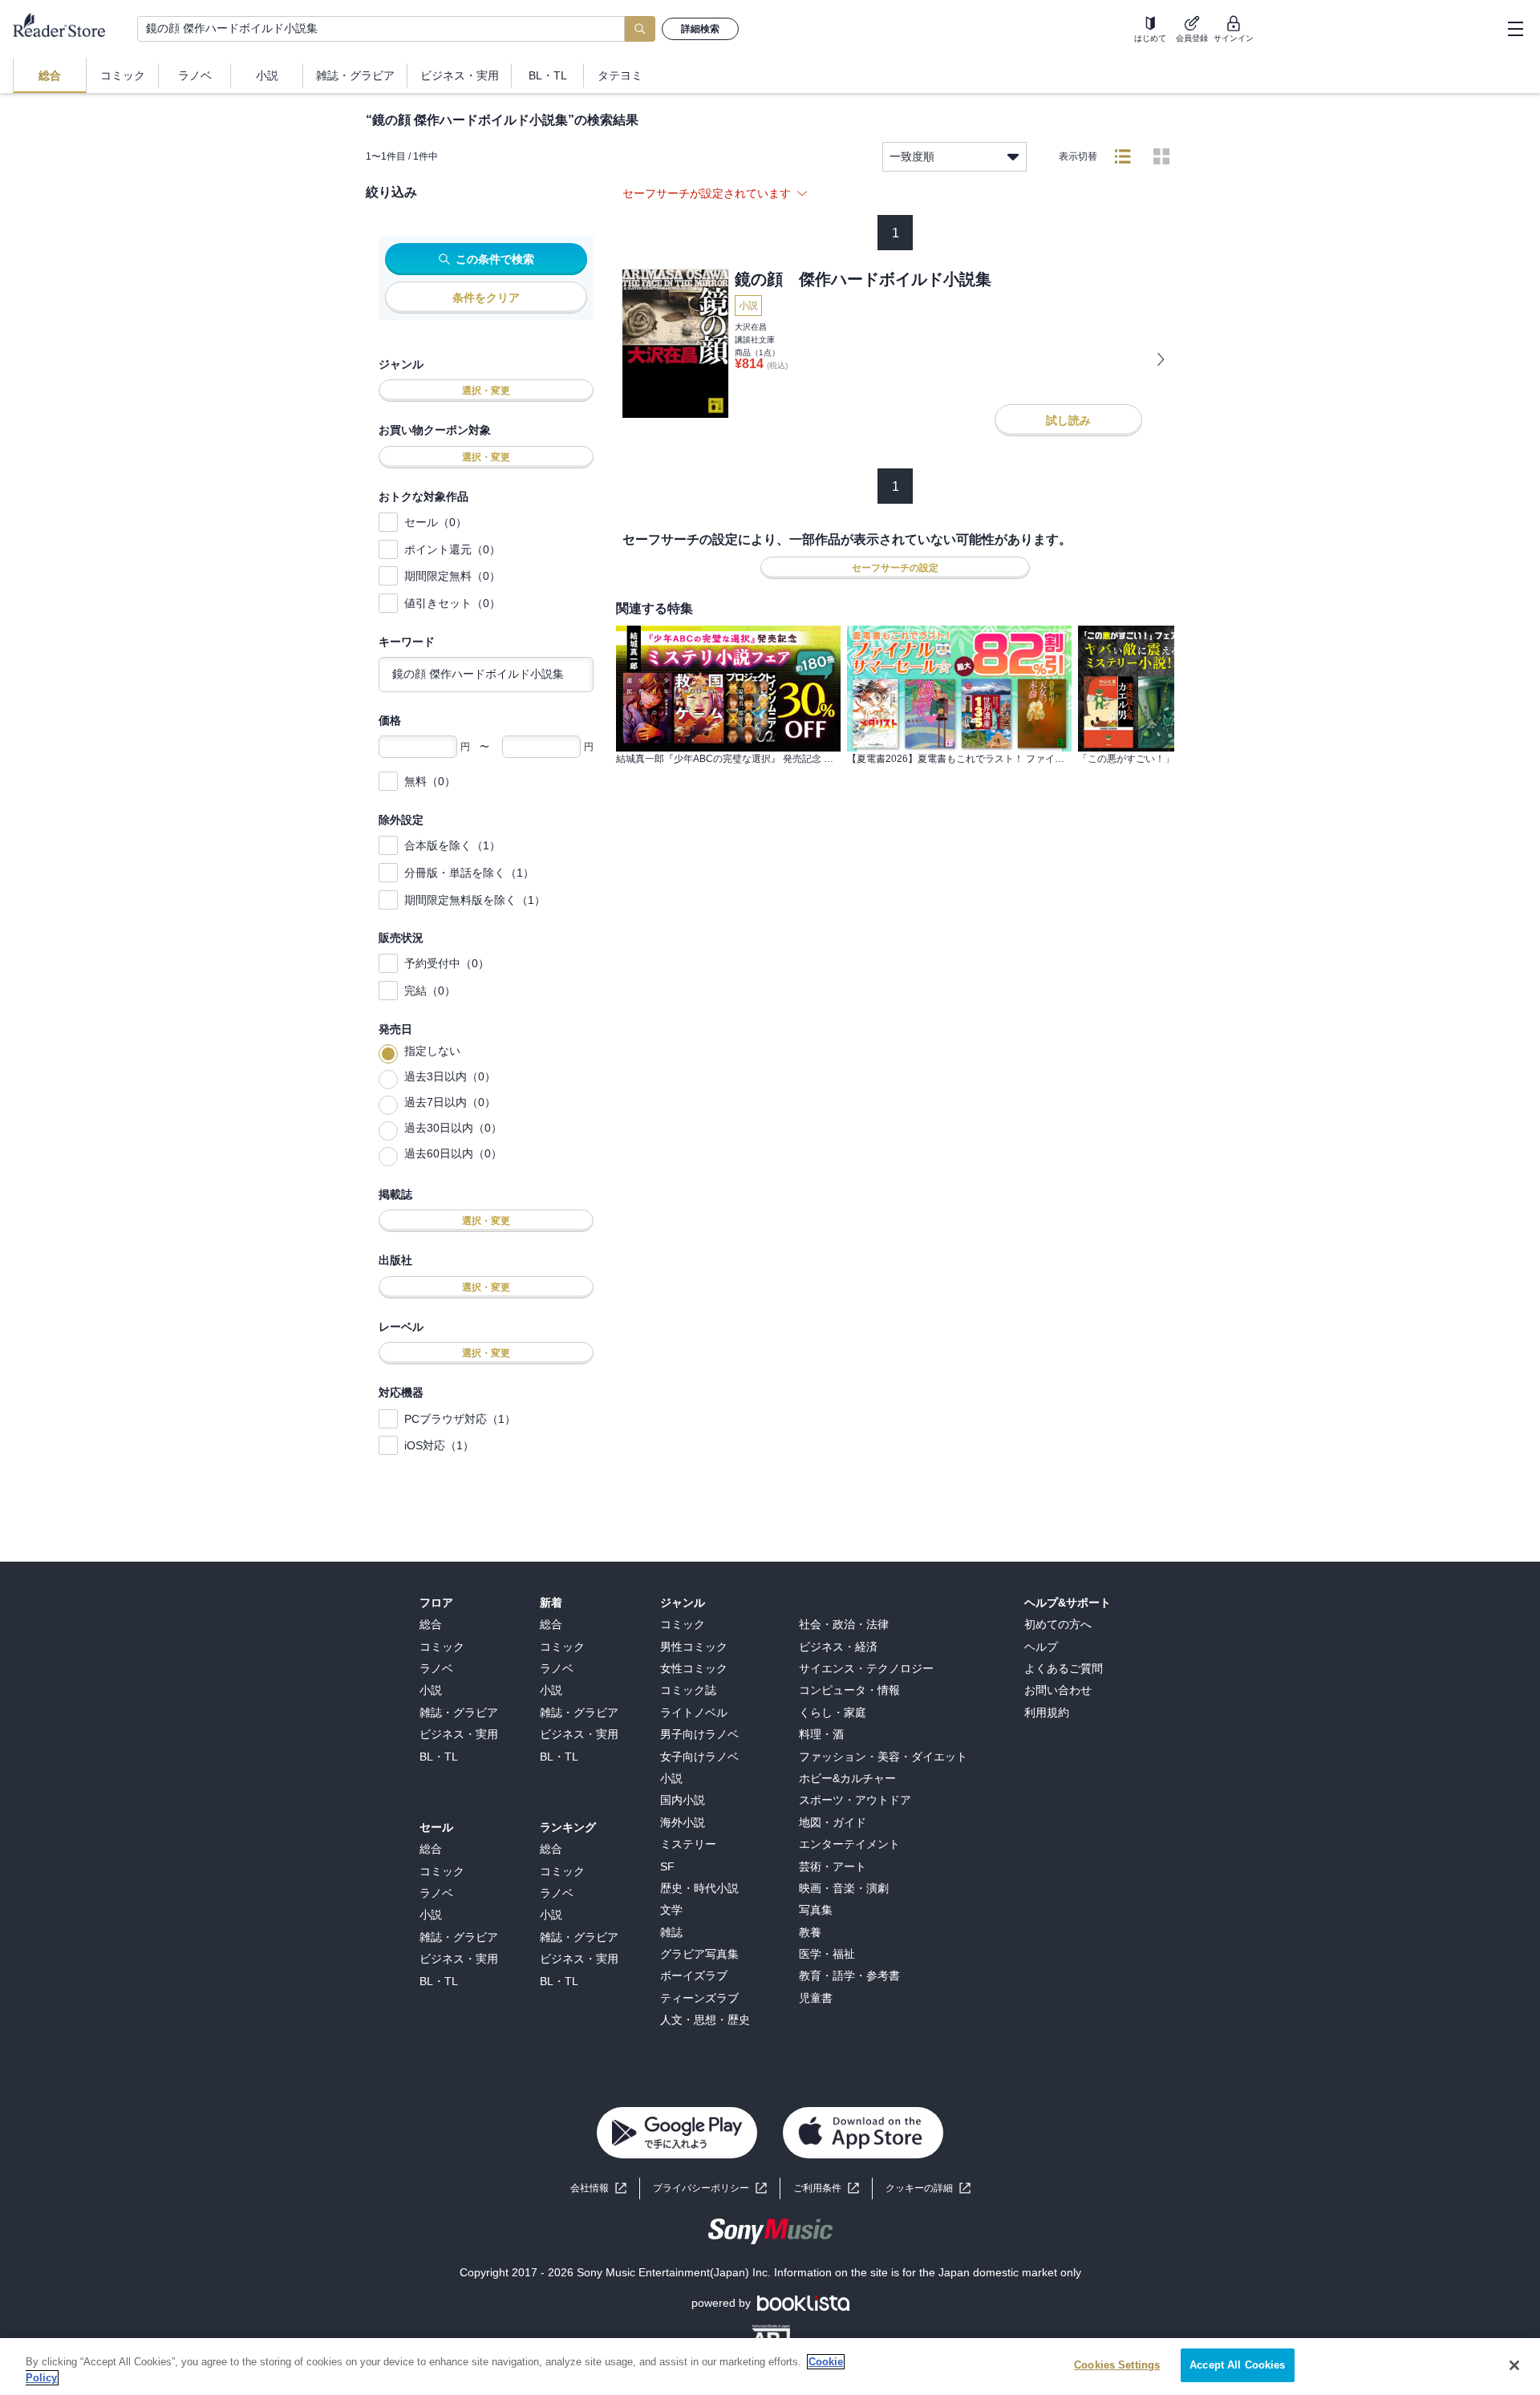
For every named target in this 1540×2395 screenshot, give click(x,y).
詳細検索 (700, 29)
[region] (770, 2367)
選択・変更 (486, 391)
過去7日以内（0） (450, 1102)
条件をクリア (486, 298)
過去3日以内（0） (450, 1076)
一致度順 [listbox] (912, 156)
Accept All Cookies (1237, 2365)
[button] (928, 2188)
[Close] (1514, 2365)
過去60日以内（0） (453, 1153)
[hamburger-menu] (1515, 29)
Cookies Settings (1117, 2365)
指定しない (432, 1051)
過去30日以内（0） (453, 1128)
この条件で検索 (495, 259)
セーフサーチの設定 (895, 568)
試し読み (1068, 420)
